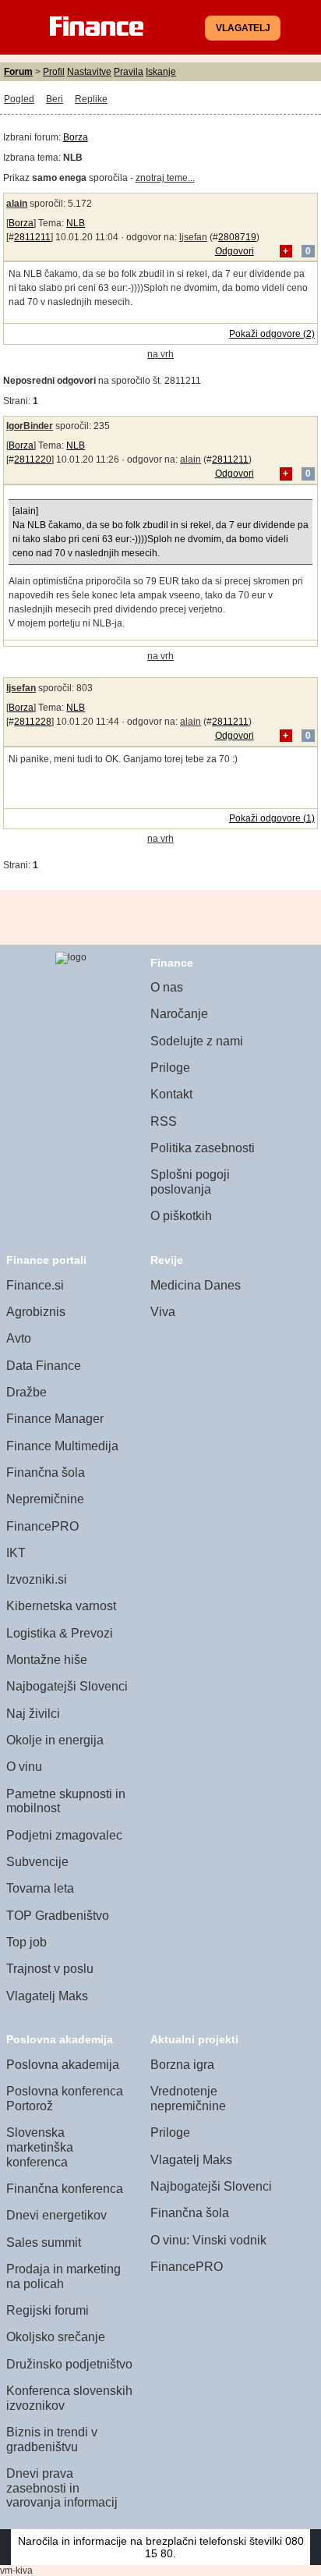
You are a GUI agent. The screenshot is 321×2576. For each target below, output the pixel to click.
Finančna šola (46, 1473)
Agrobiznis (36, 1312)
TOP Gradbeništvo (58, 1916)
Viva (163, 1312)
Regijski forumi (48, 2310)
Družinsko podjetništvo (69, 2364)
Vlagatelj (243, 28)
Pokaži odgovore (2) (272, 334)
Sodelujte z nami (197, 1041)
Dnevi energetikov (56, 2215)
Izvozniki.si (37, 1579)
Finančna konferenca (65, 2189)
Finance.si (35, 1285)
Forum (18, 72)
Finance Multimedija (62, 1446)
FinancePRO (42, 1526)
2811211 (32, 237)
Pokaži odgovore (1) (272, 818)
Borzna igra (182, 2065)
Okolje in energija (55, 1740)
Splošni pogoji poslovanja (190, 1182)
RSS (164, 1121)
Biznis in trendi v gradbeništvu (52, 2439)
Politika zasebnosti (203, 1148)
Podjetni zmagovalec (64, 1835)
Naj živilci (33, 1714)
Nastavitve (89, 72)
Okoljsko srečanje (56, 2337)
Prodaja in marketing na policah (63, 2276)
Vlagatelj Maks (47, 1996)
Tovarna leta (40, 1888)
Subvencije (37, 1862)
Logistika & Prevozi (60, 1633)
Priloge (170, 1068)
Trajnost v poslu (50, 1969)
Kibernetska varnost (61, 1606)
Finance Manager (55, 1419)
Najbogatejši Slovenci (67, 1686)
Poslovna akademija (63, 2065)
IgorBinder (30, 426)
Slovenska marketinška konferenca (40, 2147)
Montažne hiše (47, 1660)
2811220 (33, 459)
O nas (167, 987)
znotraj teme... (165, 178)
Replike (91, 99)
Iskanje (161, 72)
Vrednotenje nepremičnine (188, 2099)
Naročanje (179, 1014)
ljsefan (193, 237)
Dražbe (26, 1392)
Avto (19, 1338)
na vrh (160, 354)
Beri (55, 99)
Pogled (19, 99)
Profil (54, 72)
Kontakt (171, 1094)
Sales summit (44, 2242)
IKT (16, 1553)
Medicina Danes (196, 1285)
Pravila (129, 72)
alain (17, 204)
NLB (76, 223)
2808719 (237, 237)
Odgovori (235, 251)
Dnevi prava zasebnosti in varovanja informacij (62, 2488)
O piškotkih (181, 1216)
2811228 (33, 722)
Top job (26, 1942)
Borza (76, 137)
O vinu (24, 1767)
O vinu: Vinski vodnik (208, 2240)
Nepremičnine (45, 1499)
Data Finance (44, 1366)
